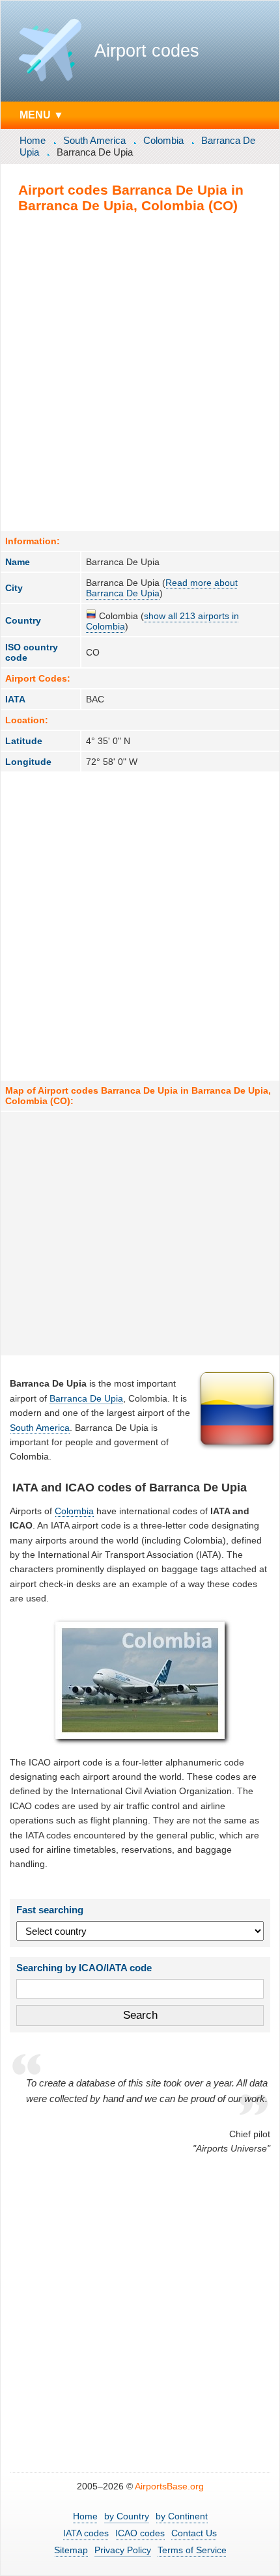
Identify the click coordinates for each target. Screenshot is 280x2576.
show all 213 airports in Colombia (162, 621)
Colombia (163, 140)
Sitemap (71, 2550)
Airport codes (147, 51)
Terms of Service (192, 2550)
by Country (127, 2516)
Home (33, 140)
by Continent (182, 2516)
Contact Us (194, 2533)
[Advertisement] (140, 372)
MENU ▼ (42, 115)
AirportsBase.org (169, 2486)
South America (94, 140)
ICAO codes (140, 2533)
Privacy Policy (123, 2550)
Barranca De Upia (86, 1398)
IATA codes (86, 2533)
